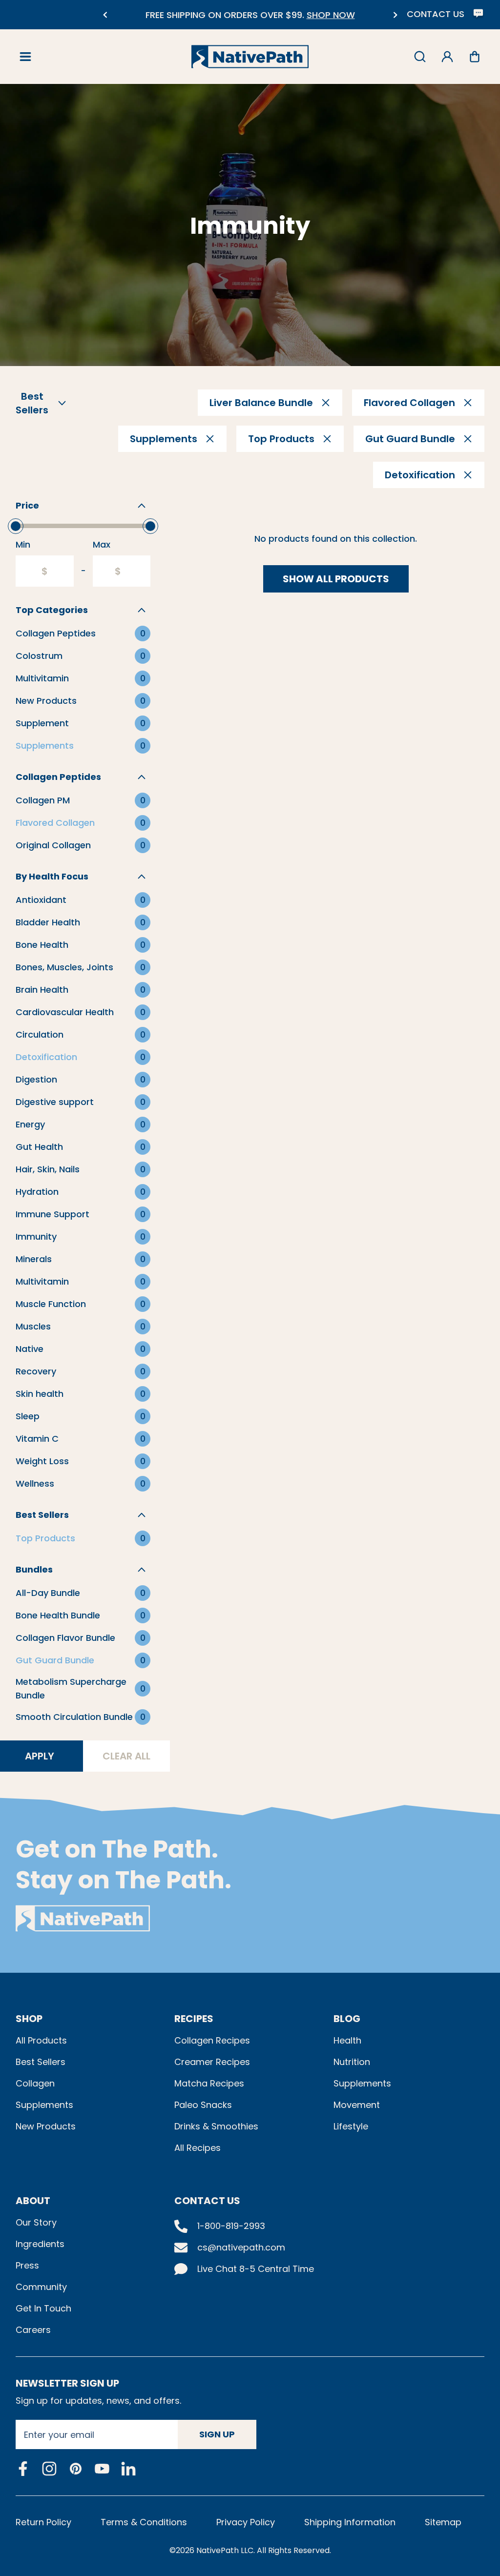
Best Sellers (41, 2062)
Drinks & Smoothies (216, 2126)
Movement (357, 2105)
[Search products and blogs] (420, 57)
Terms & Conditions (144, 2522)
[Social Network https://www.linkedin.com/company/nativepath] (128, 2469)
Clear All (126, 1756)
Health (347, 2040)
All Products (41, 2040)
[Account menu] (447, 57)
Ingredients (40, 2244)
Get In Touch (43, 2308)
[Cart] (475, 57)
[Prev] (105, 15)
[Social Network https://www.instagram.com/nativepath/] (49, 2469)
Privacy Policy (246, 2522)
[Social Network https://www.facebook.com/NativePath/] (23, 2469)
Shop (29, 2019)
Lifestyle (351, 2126)
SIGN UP (217, 2434)
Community (41, 2287)
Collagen (35, 2083)
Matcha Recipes (209, 2083)
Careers (33, 2330)
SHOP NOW (323, 15)
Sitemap (443, 2522)
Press (27, 2265)
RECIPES (194, 2019)
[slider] (16, 526)
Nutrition (352, 2062)
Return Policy (43, 2522)
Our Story (36, 2222)
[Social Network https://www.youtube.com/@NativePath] (102, 2469)
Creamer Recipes (212, 2062)
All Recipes (198, 2148)
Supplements (44, 2105)
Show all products (336, 579)
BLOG (347, 2019)
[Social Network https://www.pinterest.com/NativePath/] (76, 2469)
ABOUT (33, 2201)
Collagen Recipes (212, 2040)
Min (23, 544)
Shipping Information (350, 2522)
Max (102, 544)
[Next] (395, 15)
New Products (46, 2126)
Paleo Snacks (203, 2105)
